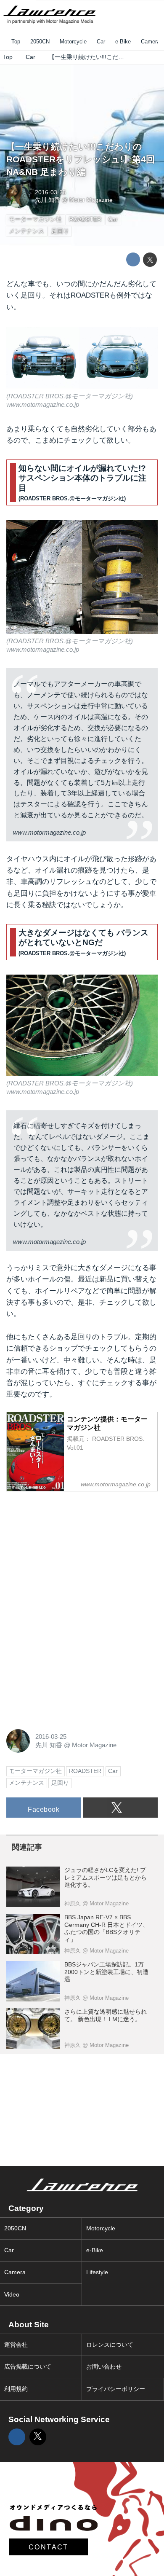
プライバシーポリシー (116, 2389)
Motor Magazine (91, 200)
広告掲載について (28, 2367)
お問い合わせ (104, 2367)
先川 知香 (48, 200)
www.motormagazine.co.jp (43, 404)
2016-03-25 (50, 192)
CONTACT (49, 2547)
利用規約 (16, 2389)
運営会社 (16, 2345)
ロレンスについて (110, 2345)
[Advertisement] (69, 1551)
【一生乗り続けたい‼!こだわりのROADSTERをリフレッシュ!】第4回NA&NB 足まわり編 (81, 159)
